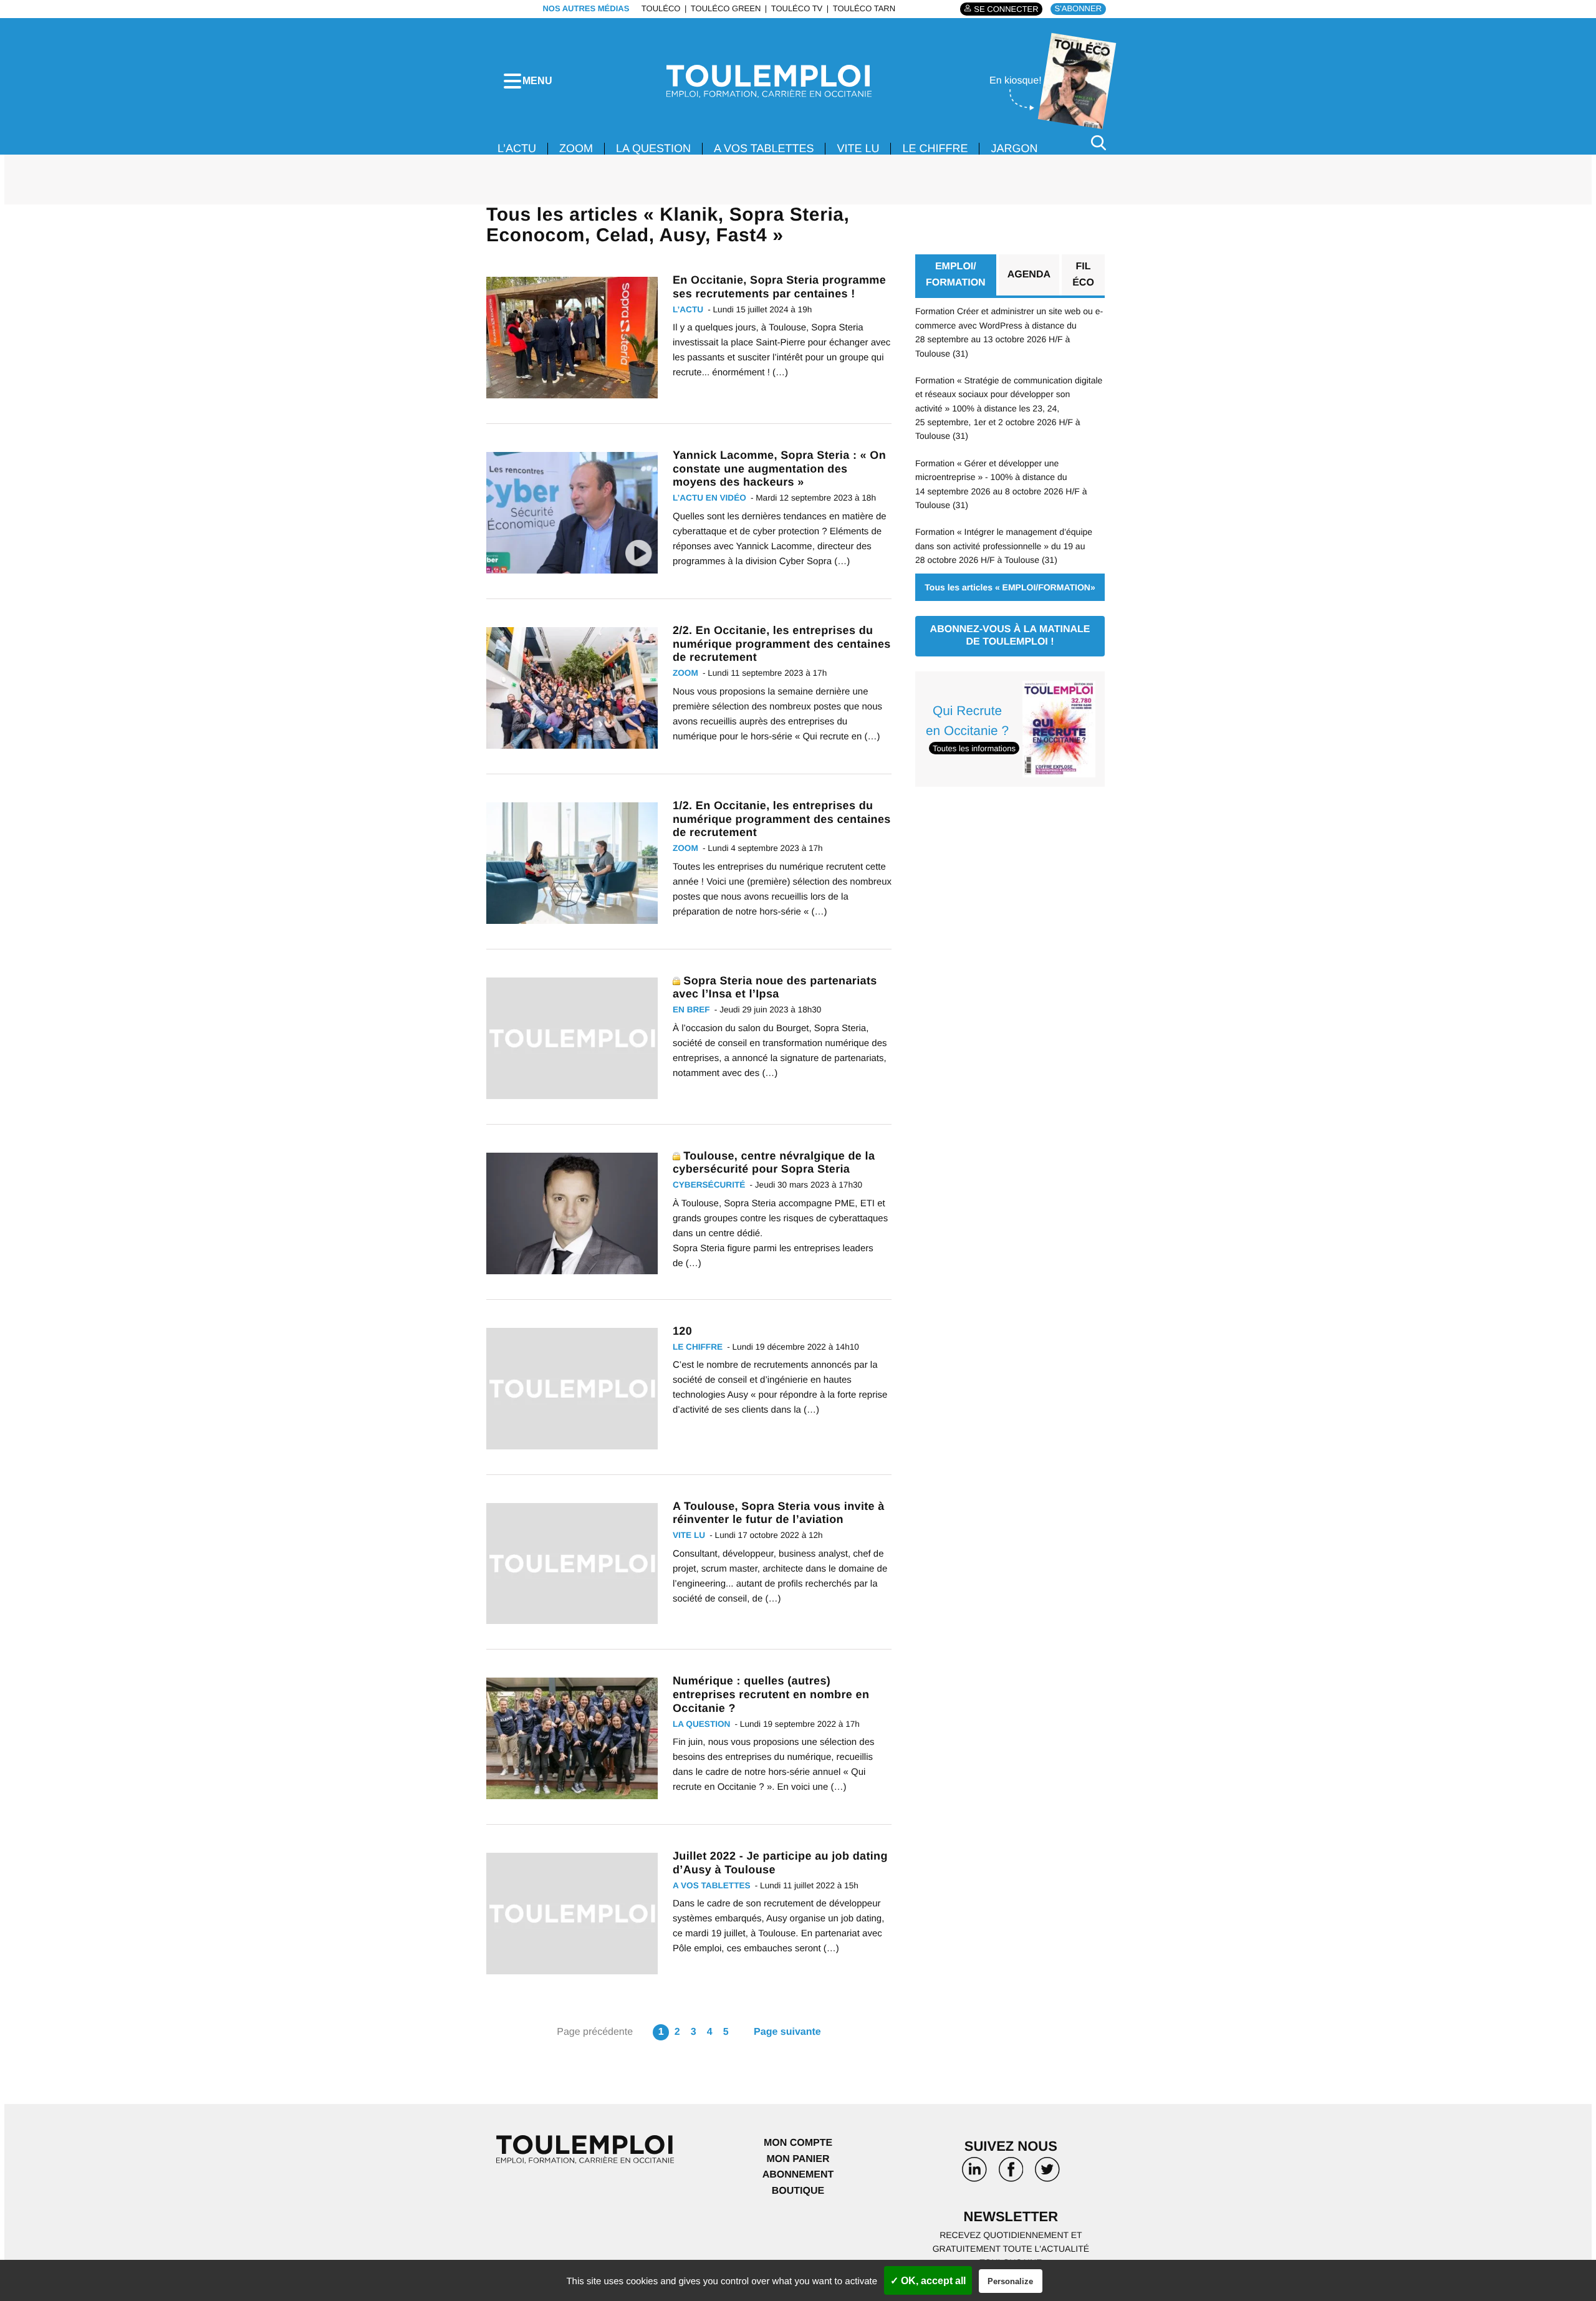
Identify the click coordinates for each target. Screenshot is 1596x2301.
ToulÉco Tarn (864, 8)
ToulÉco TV (797, 8)
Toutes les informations (974, 748)
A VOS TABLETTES (764, 148)
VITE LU (858, 148)
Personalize (1010, 2281)
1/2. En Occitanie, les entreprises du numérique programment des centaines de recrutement (782, 819)
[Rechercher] (1098, 142)
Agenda (1029, 275)
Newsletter (1011, 2217)
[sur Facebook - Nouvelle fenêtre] (1011, 2174)
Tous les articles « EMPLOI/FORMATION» (1010, 587)
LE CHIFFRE (935, 148)
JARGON (1014, 148)
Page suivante (787, 2032)
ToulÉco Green (726, 8)
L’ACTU (517, 148)
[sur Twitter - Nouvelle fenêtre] (1047, 2174)
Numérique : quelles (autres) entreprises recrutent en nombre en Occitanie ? (771, 1694)
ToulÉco (661, 8)
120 (682, 1331)
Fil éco (1083, 275)
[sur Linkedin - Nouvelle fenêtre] (974, 2174)
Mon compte (798, 2143)
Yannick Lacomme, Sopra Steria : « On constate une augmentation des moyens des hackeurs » (779, 468)
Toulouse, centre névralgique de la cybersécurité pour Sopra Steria (774, 1163)
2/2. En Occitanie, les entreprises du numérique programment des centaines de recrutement (782, 644)
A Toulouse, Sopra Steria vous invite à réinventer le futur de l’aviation (779, 1513)
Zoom (576, 148)
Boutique (798, 2191)
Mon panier (798, 2159)
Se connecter (1006, 9)
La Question (653, 148)
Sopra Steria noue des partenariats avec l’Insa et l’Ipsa (775, 987)
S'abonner (1078, 8)
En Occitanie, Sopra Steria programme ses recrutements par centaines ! (779, 287)
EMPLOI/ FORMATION (956, 275)
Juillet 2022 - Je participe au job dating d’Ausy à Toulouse (780, 1863)
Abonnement (798, 2175)
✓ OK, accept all (928, 2281)
